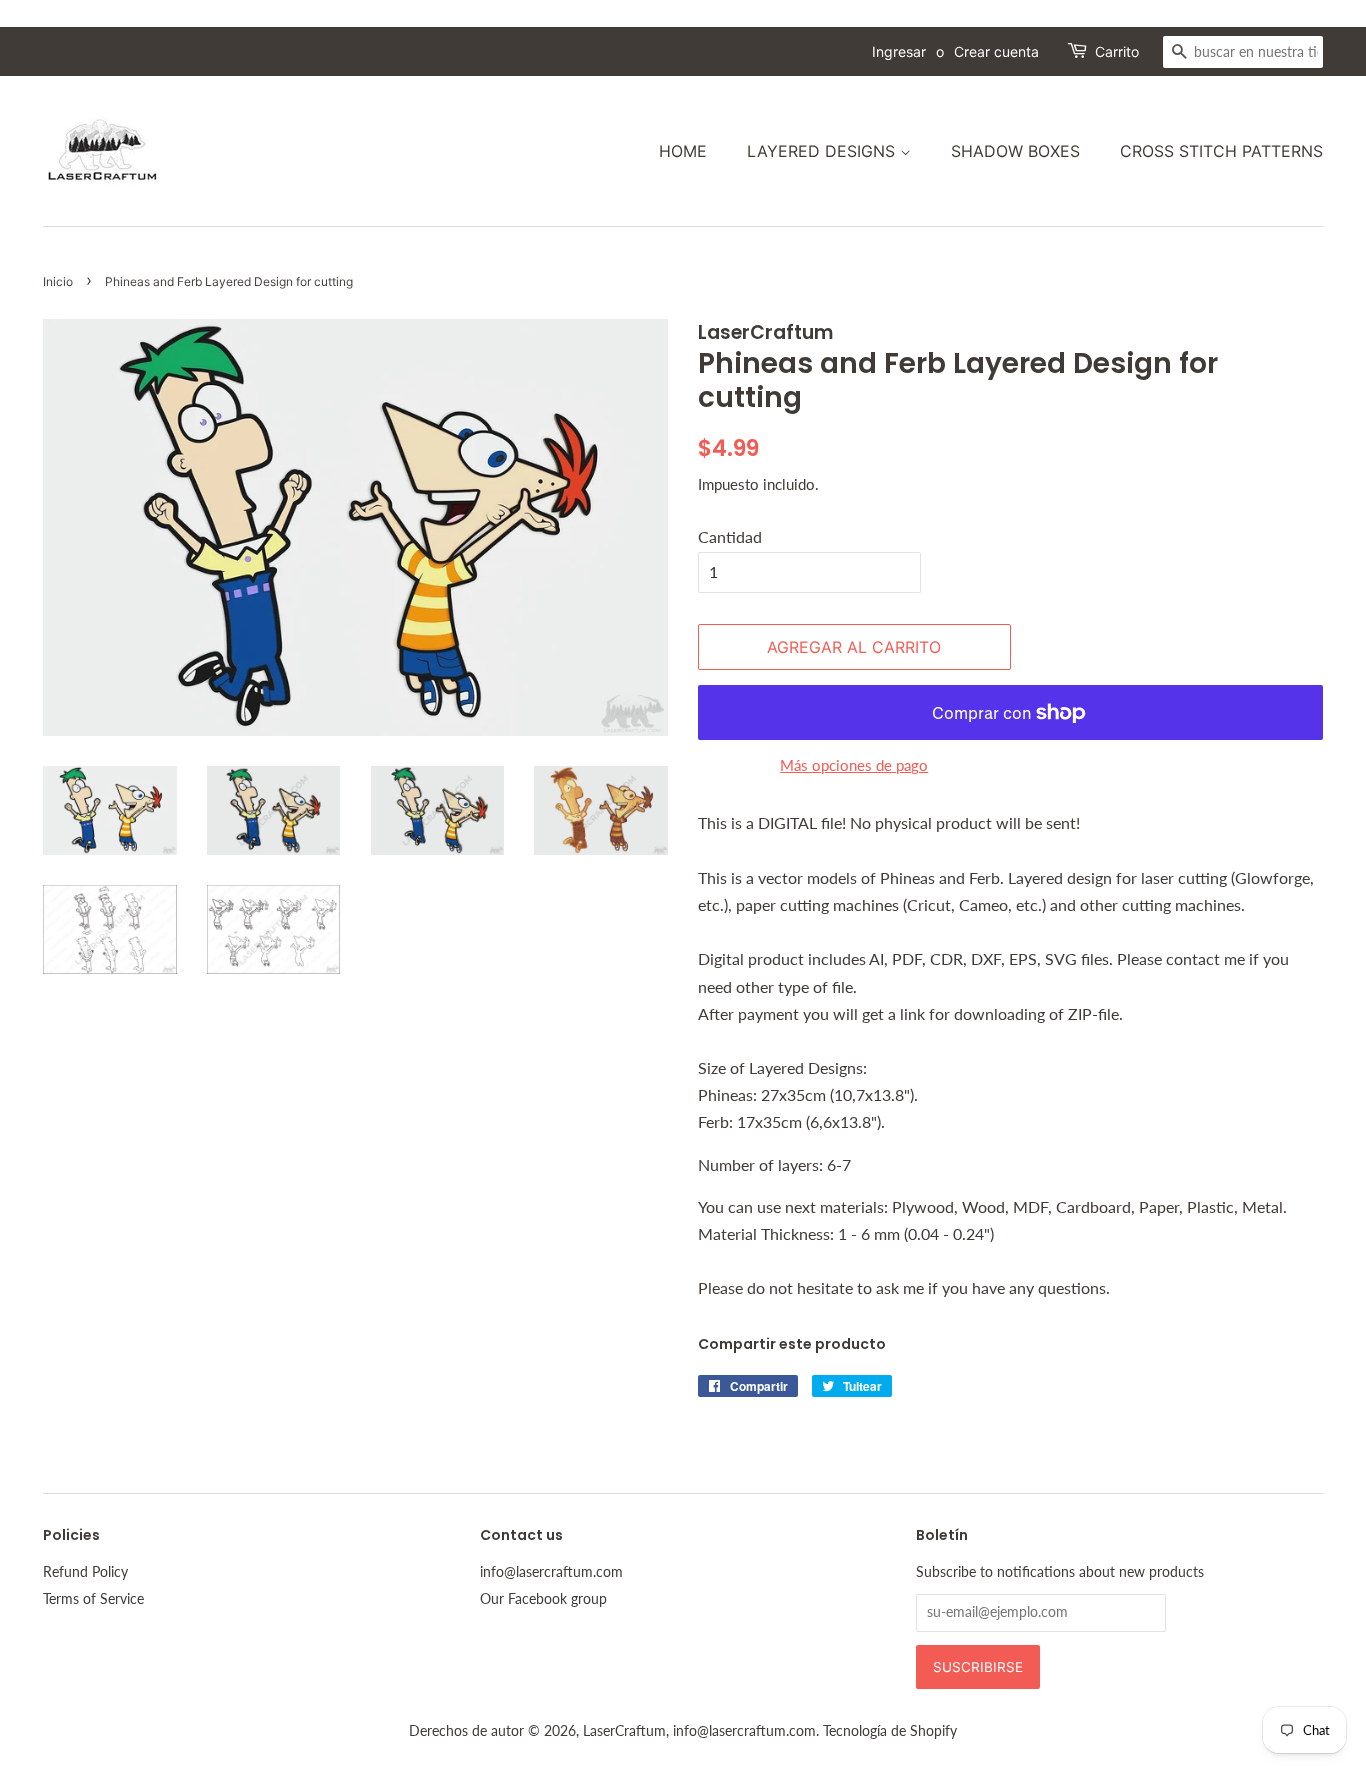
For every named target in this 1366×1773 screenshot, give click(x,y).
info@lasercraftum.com (551, 1572)
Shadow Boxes (1015, 151)
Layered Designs (823, 151)
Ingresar (899, 51)
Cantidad (730, 536)
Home (683, 151)
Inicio (58, 281)
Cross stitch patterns (1221, 151)
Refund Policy (85, 1572)
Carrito (1117, 51)
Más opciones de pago (854, 765)
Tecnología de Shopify (890, 1731)
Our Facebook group (543, 1599)
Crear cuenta (996, 51)
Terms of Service (93, 1599)
